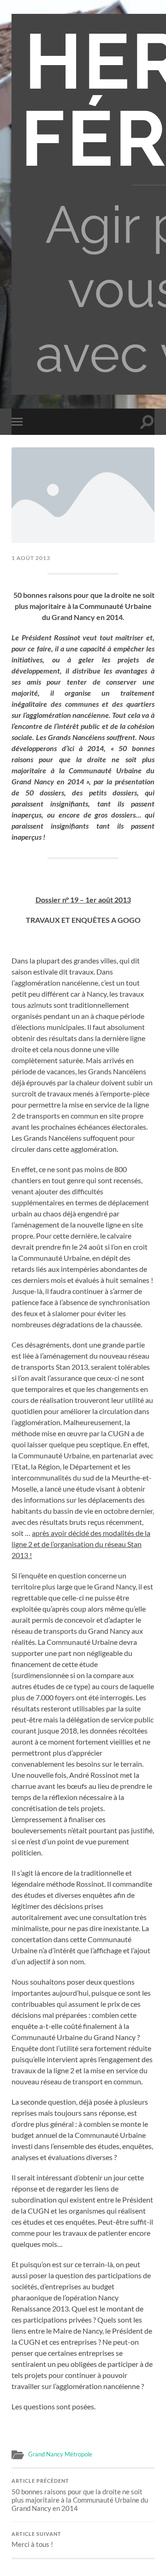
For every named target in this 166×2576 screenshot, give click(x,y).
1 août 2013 (31, 558)
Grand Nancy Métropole (60, 2454)
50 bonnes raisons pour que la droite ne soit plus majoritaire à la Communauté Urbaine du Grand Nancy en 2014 (80, 2495)
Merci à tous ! (36, 2540)
